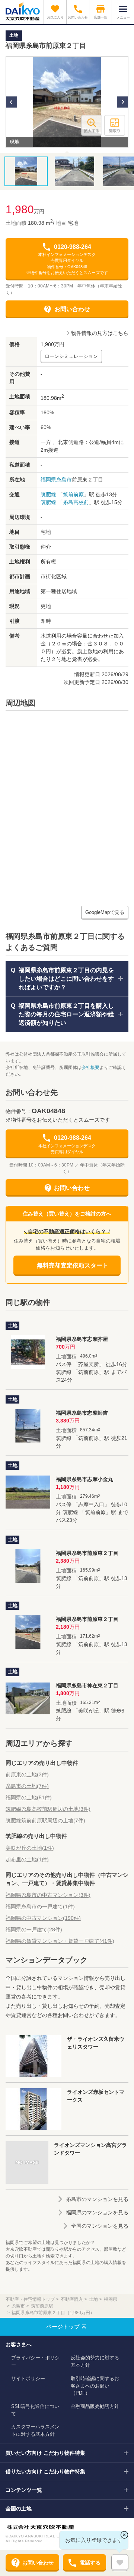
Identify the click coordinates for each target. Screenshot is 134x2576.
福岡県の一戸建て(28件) (34, 1929)
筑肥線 (48, 494)
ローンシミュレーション (71, 356)
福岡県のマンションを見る (97, 2213)
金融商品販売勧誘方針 (95, 2406)
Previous (12, 102)
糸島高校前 (76, 502)
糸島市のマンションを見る (97, 2199)
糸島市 (64, 480)
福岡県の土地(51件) (29, 1797)
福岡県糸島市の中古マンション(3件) (48, 1895)
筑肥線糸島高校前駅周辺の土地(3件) (48, 1809)
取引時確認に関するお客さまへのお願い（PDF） (95, 2386)
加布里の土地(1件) (27, 1859)
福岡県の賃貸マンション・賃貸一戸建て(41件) (60, 1941)
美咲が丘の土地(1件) (30, 1848)
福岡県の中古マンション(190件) (43, 1918)
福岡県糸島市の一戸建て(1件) (40, 1906)
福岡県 (48, 480)
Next (122, 102)
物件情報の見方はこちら (100, 333)
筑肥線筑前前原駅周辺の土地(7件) (45, 1820)
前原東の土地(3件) (27, 1774)
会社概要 (90, 1067)
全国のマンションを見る (100, 2226)
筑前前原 (73, 494)
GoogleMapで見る (105, 912)
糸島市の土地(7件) (27, 1786)
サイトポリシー (28, 2378)
